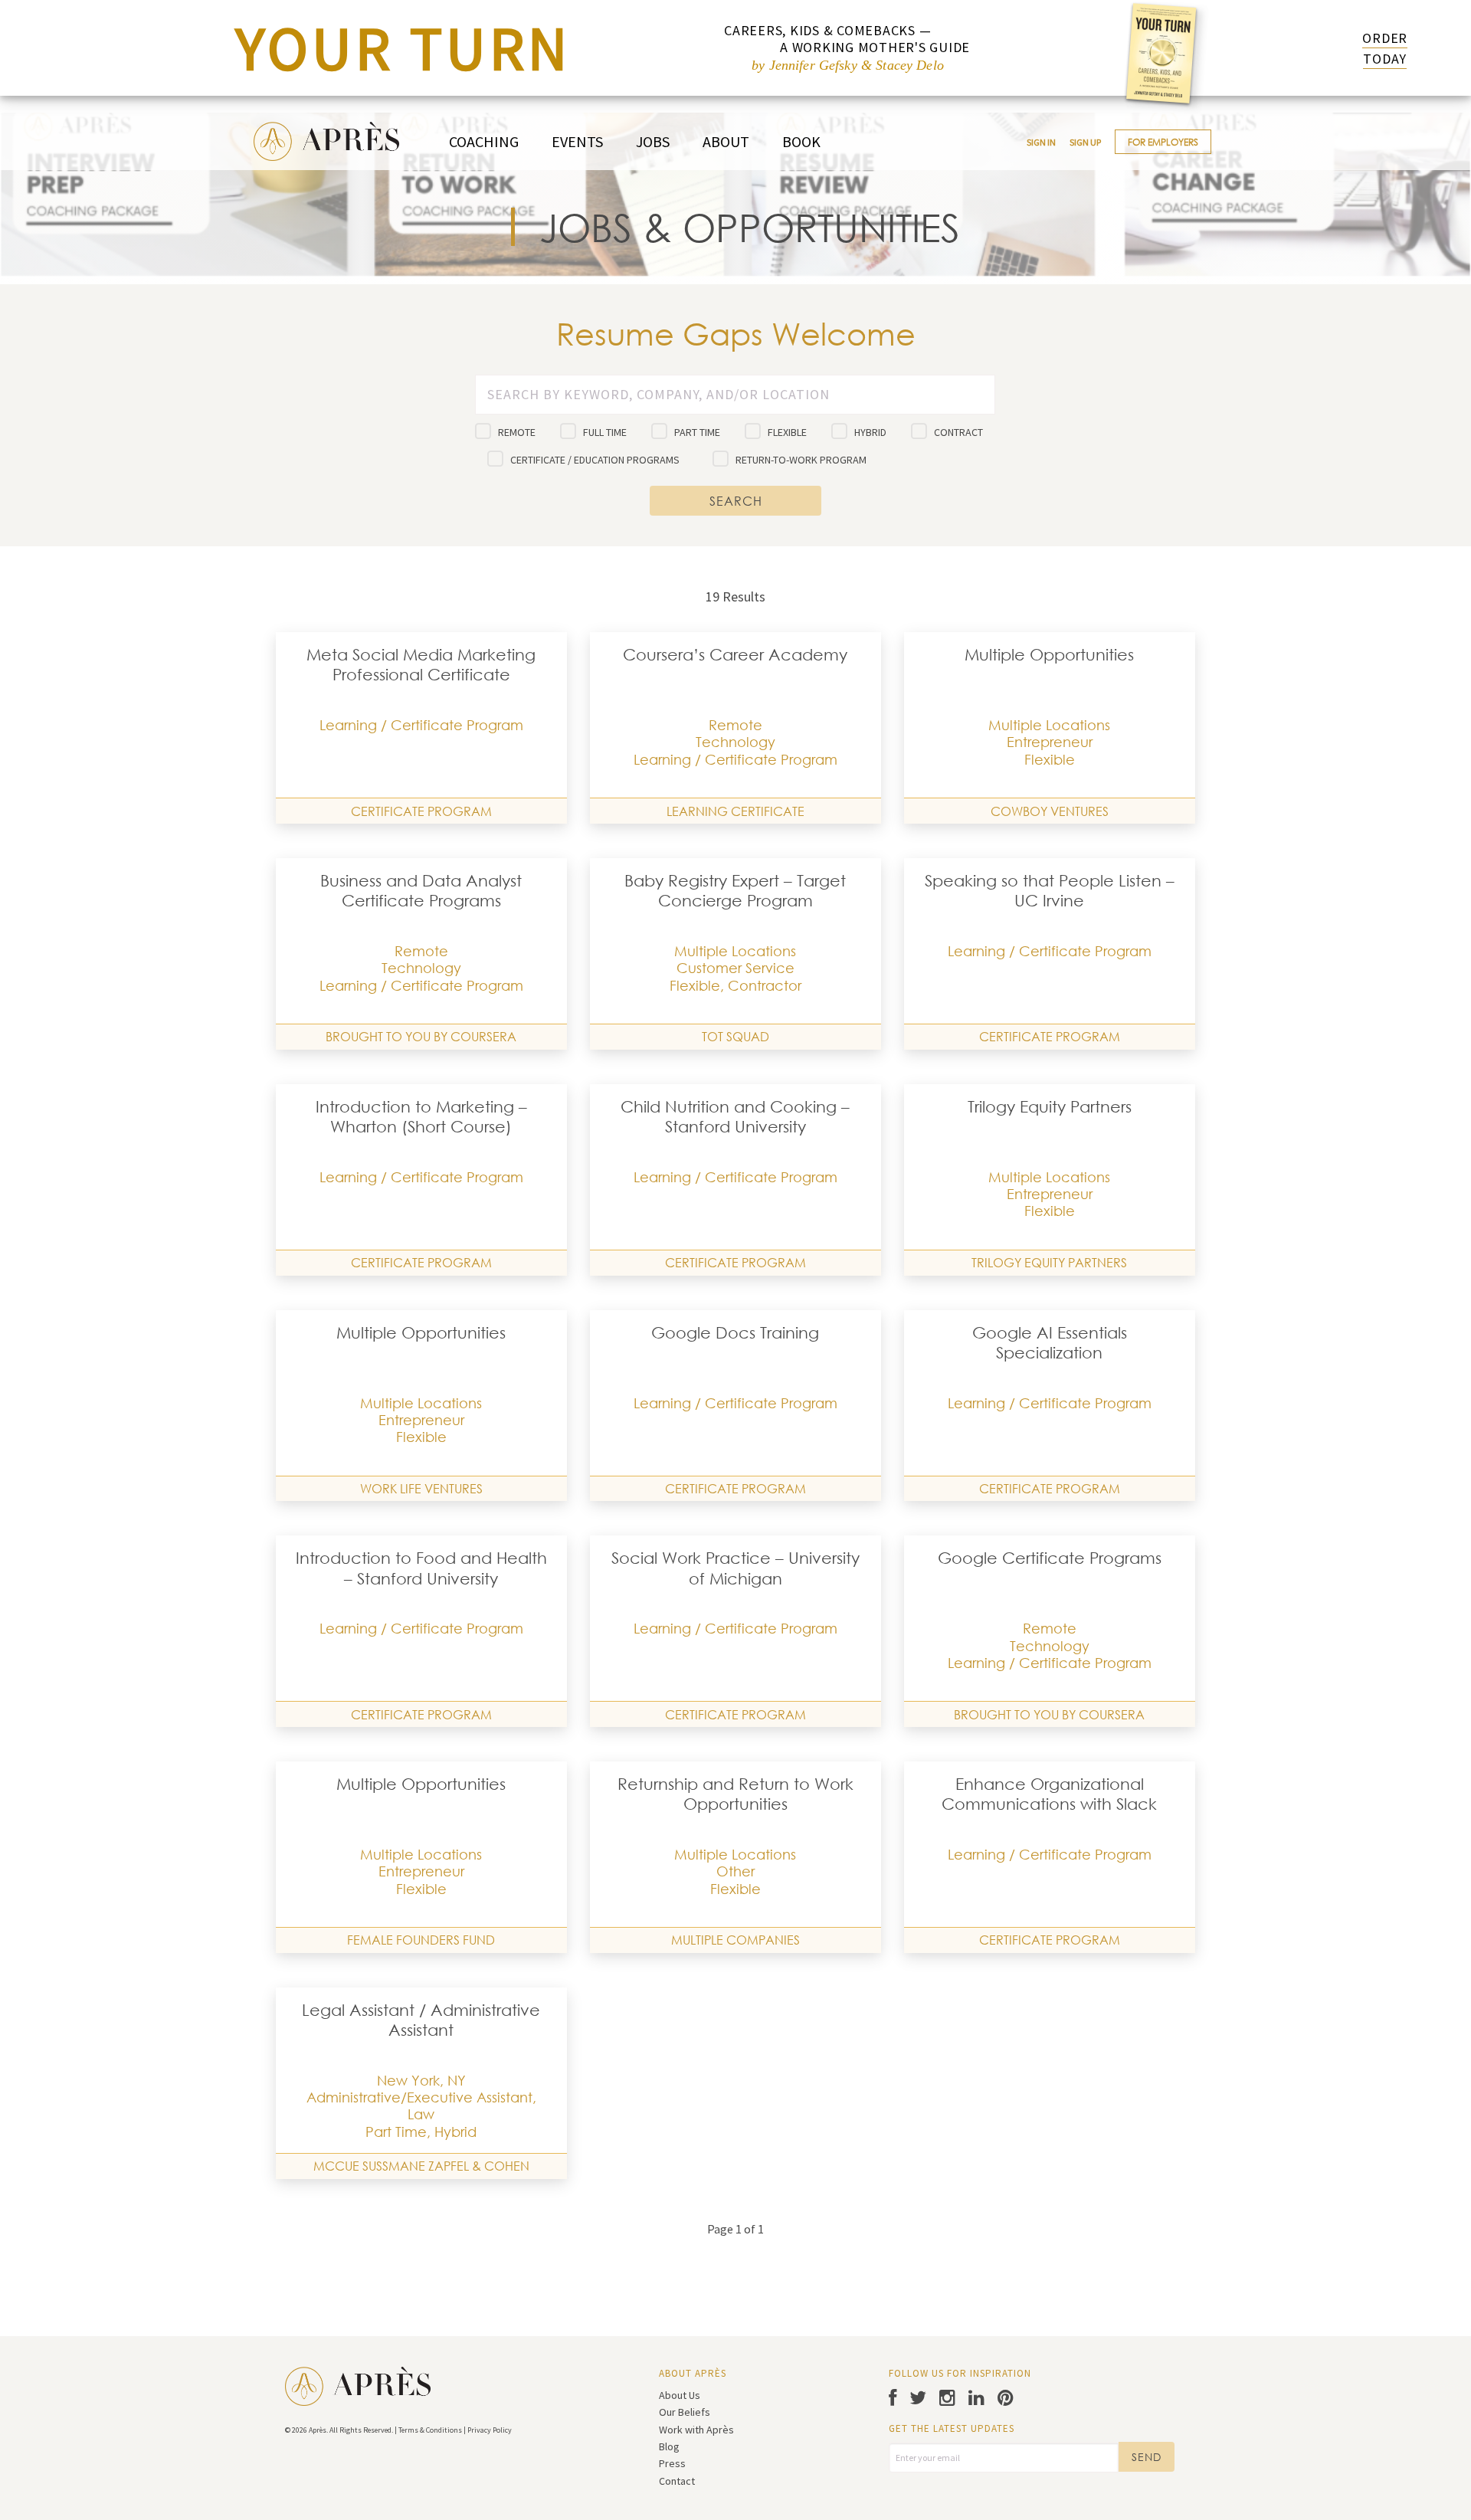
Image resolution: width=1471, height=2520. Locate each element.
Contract (958, 432)
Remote (517, 432)
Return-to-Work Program (801, 460)
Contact (677, 2481)
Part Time (697, 432)
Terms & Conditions (430, 2430)
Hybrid (870, 432)
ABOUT (726, 141)
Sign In (1041, 142)
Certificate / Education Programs (595, 460)
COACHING (484, 141)
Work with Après (696, 2430)
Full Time (605, 432)
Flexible (787, 432)
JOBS (653, 141)
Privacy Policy (490, 2430)
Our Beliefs (685, 2412)
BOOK (801, 141)
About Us (680, 2395)
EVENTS (577, 141)
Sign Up (1085, 142)
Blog (669, 2446)
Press (672, 2463)
